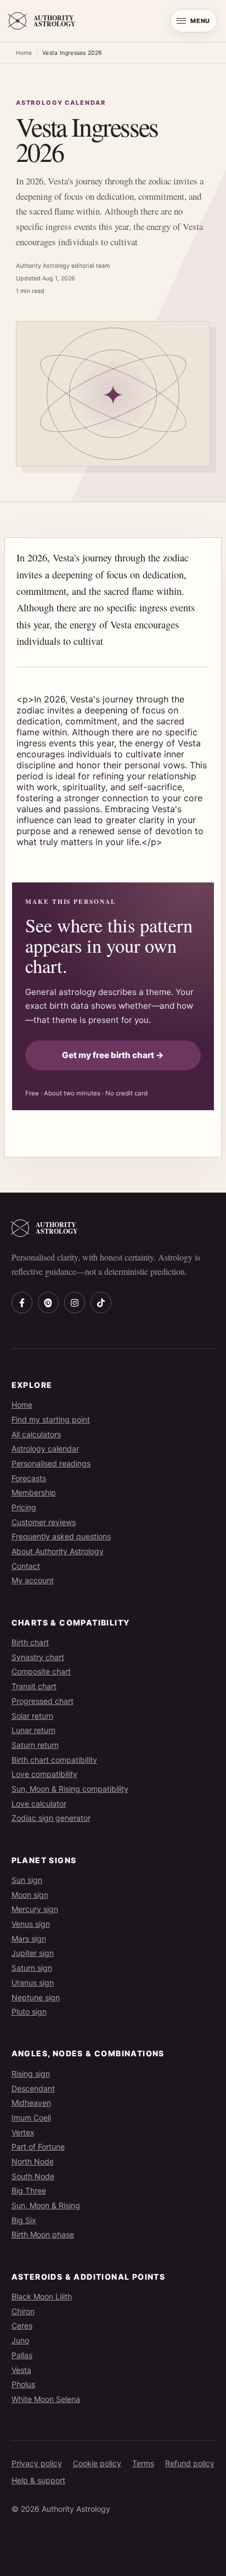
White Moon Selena (46, 2399)
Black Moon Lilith (42, 2296)
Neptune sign (36, 1997)
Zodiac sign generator (51, 1818)
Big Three (29, 2190)
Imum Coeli (31, 2117)
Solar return (32, 1716)
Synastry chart (38, 1657)
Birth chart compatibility (54, 1760)
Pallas (22, 2355)
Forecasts (29, 1478)
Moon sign (30, 1895)
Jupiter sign (33, 1953)
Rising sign (31, 2074)
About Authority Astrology (58, 1551)
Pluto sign (29, 2012)
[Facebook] (22, 1302)
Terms (143, 2463)
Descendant (33, 2088)
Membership (34, 1492)
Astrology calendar (45, 1449)
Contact (26, 1566)
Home (24, 53)
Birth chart (30, 1642)
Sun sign (27, 1880)
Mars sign (29, 1939)
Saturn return (35, 1745)
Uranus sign (33, 1982)
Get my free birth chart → (113, 1055)
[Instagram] (75, 1302)
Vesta (21, 2370)
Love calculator (39, 1804)
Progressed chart (43, 1701)
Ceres (22, 2325)
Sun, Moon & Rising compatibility (70, 1789)
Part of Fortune (38, 2147)
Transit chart (34, 1686)
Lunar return (33, 1730)
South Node (33, 2176)
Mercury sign (35, 1909)
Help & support (38, 2480)
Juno (20, 2340)
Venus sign (31, 1924)
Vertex (23, 2132)
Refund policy (190, 2463)
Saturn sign (32, 1968)
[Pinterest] (48, 1302)
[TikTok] (101, 1302)
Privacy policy (37, 2463)
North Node (33, 2161)
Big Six (24, 2220)
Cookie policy (97, 2463)
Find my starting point (51, 1419)
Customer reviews (44, 1522)
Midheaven (31, 2103)
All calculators (36, 1434)
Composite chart (41, 1671)
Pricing (24, 1507)
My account (33, 1580)
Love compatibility (44, 1774)
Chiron (23, 2311)
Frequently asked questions (61, 1536)
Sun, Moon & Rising (46, 2205)
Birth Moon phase (43, 2234)
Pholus (23, 2384)
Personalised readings (51, 1463)
